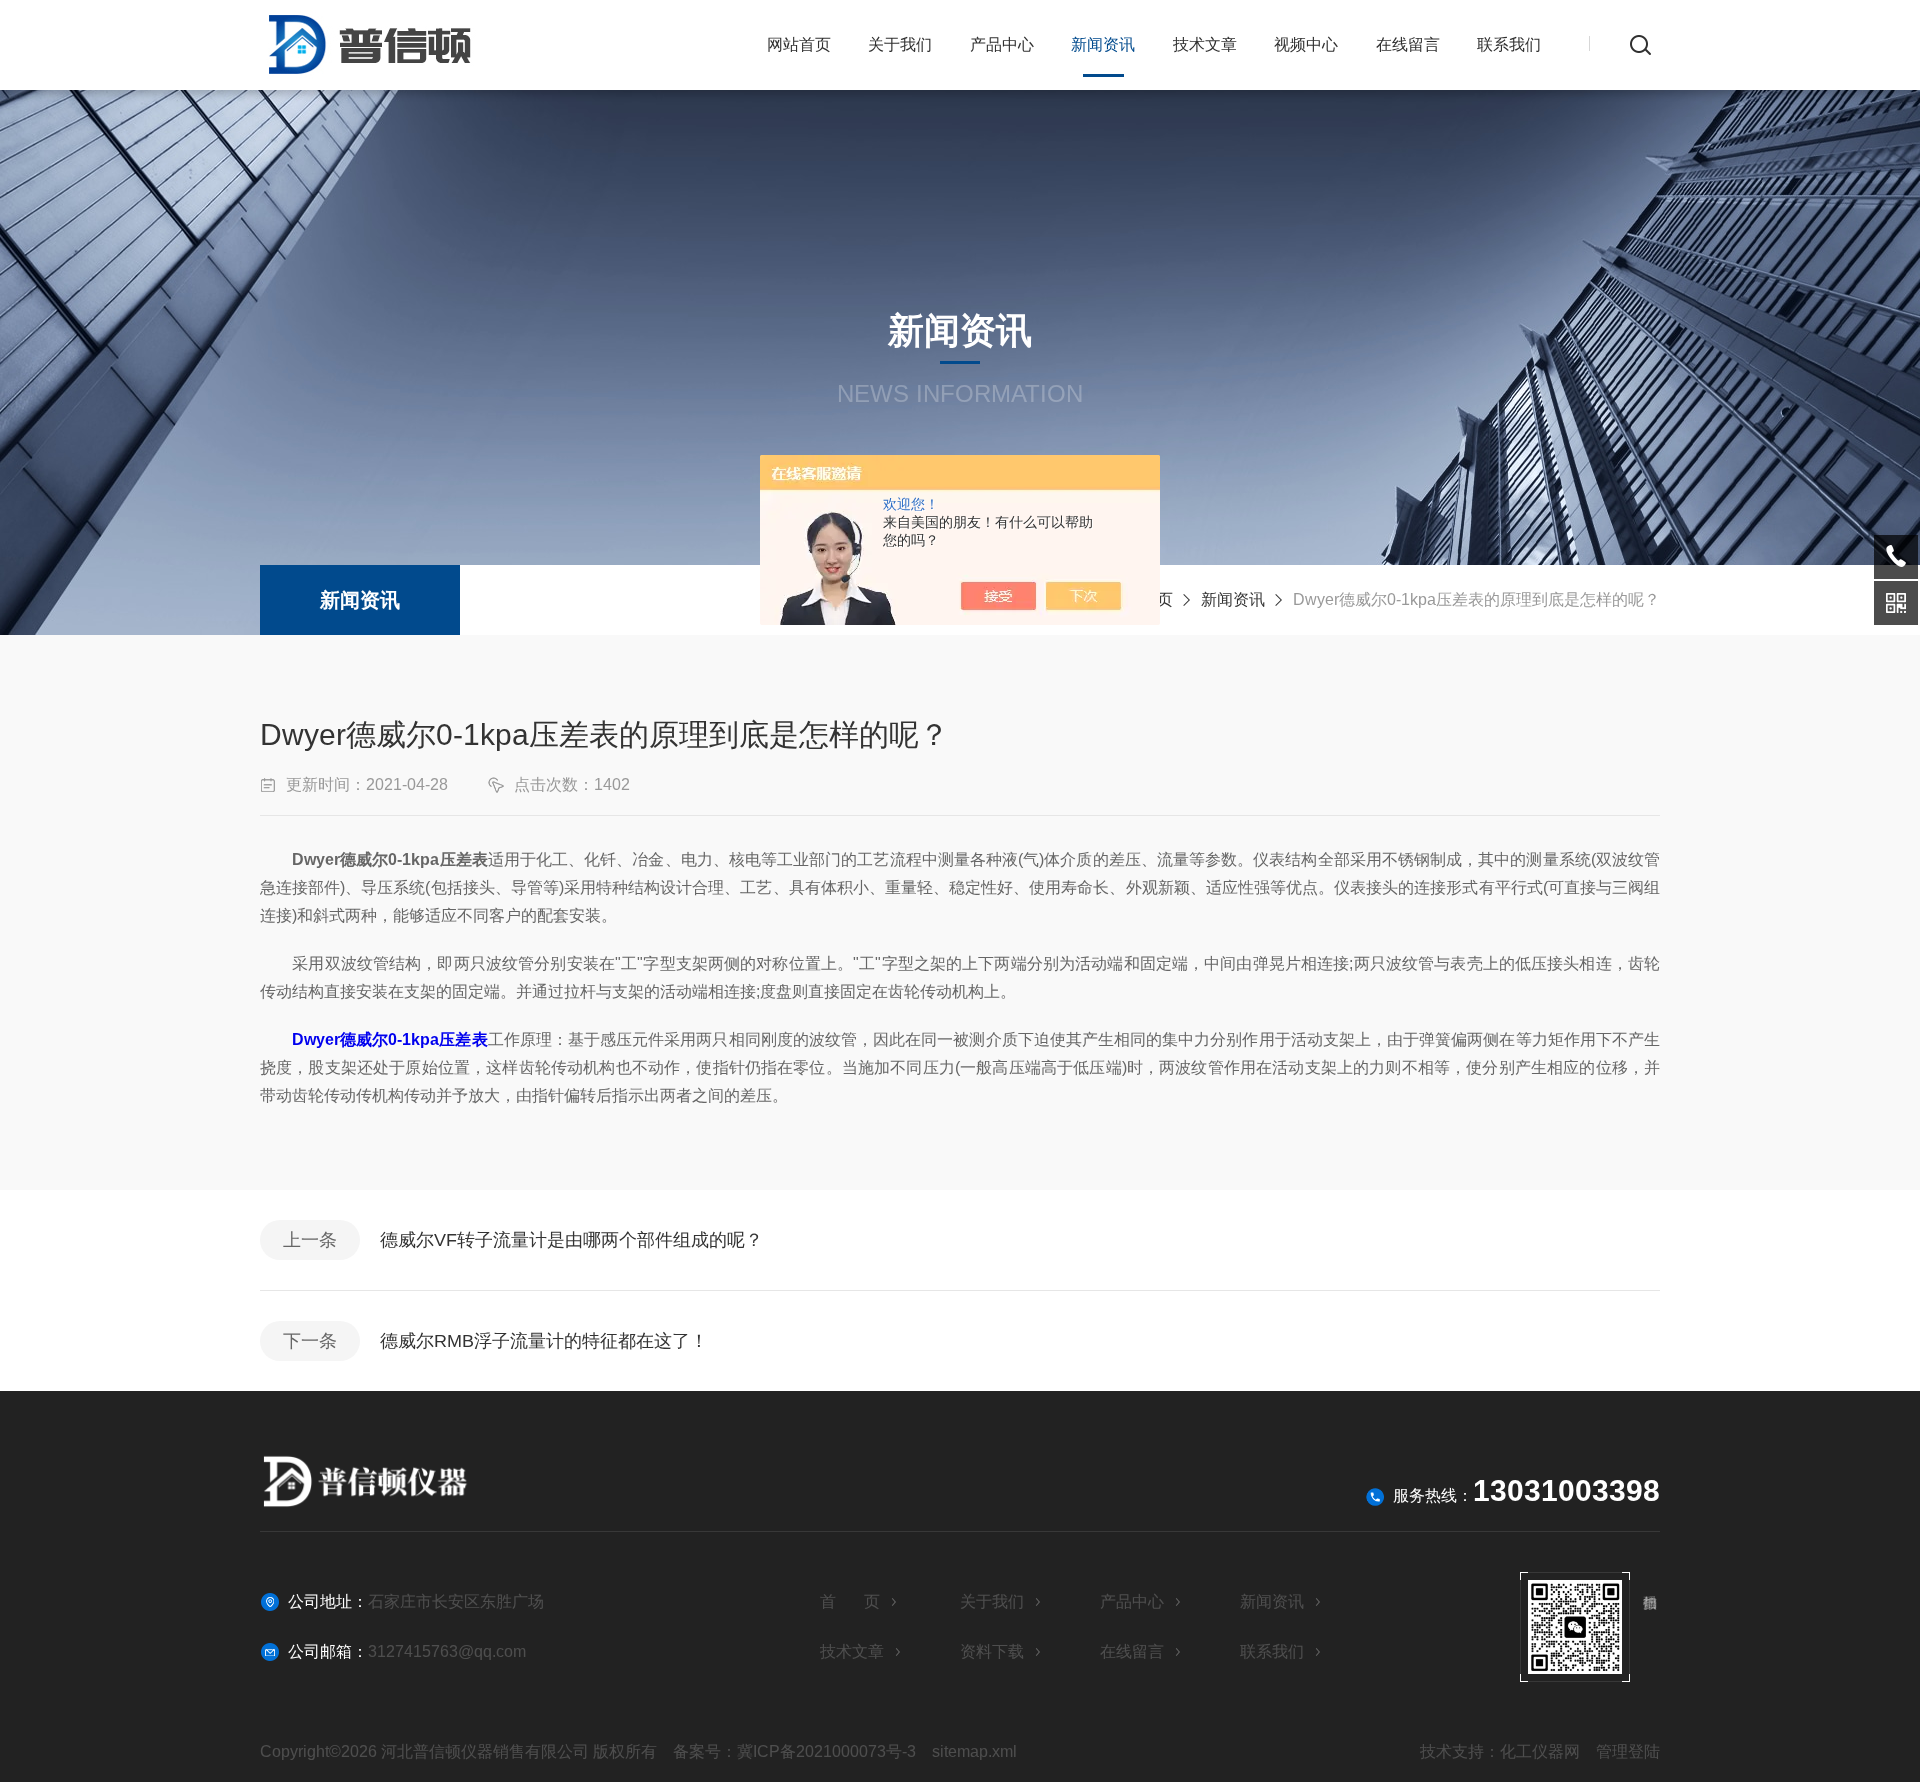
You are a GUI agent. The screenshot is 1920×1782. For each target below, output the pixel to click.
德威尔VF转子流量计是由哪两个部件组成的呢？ (571, 1240)
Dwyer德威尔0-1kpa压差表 (390, 1039)
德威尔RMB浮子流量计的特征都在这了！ (544, 1341)
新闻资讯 (1103, 44)
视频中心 (1306, 44)
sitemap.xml (974, 1751)
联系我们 (1509, 44)
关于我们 (900, 44)
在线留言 (1408, 44)
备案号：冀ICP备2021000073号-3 (794, 1751)
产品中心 (1002, 44)
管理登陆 (1628, 1751)
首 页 (850, 1601)
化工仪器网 (1540, 1751)
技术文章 (1205, 44)
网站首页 (799, 44)
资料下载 (992, 1651)
